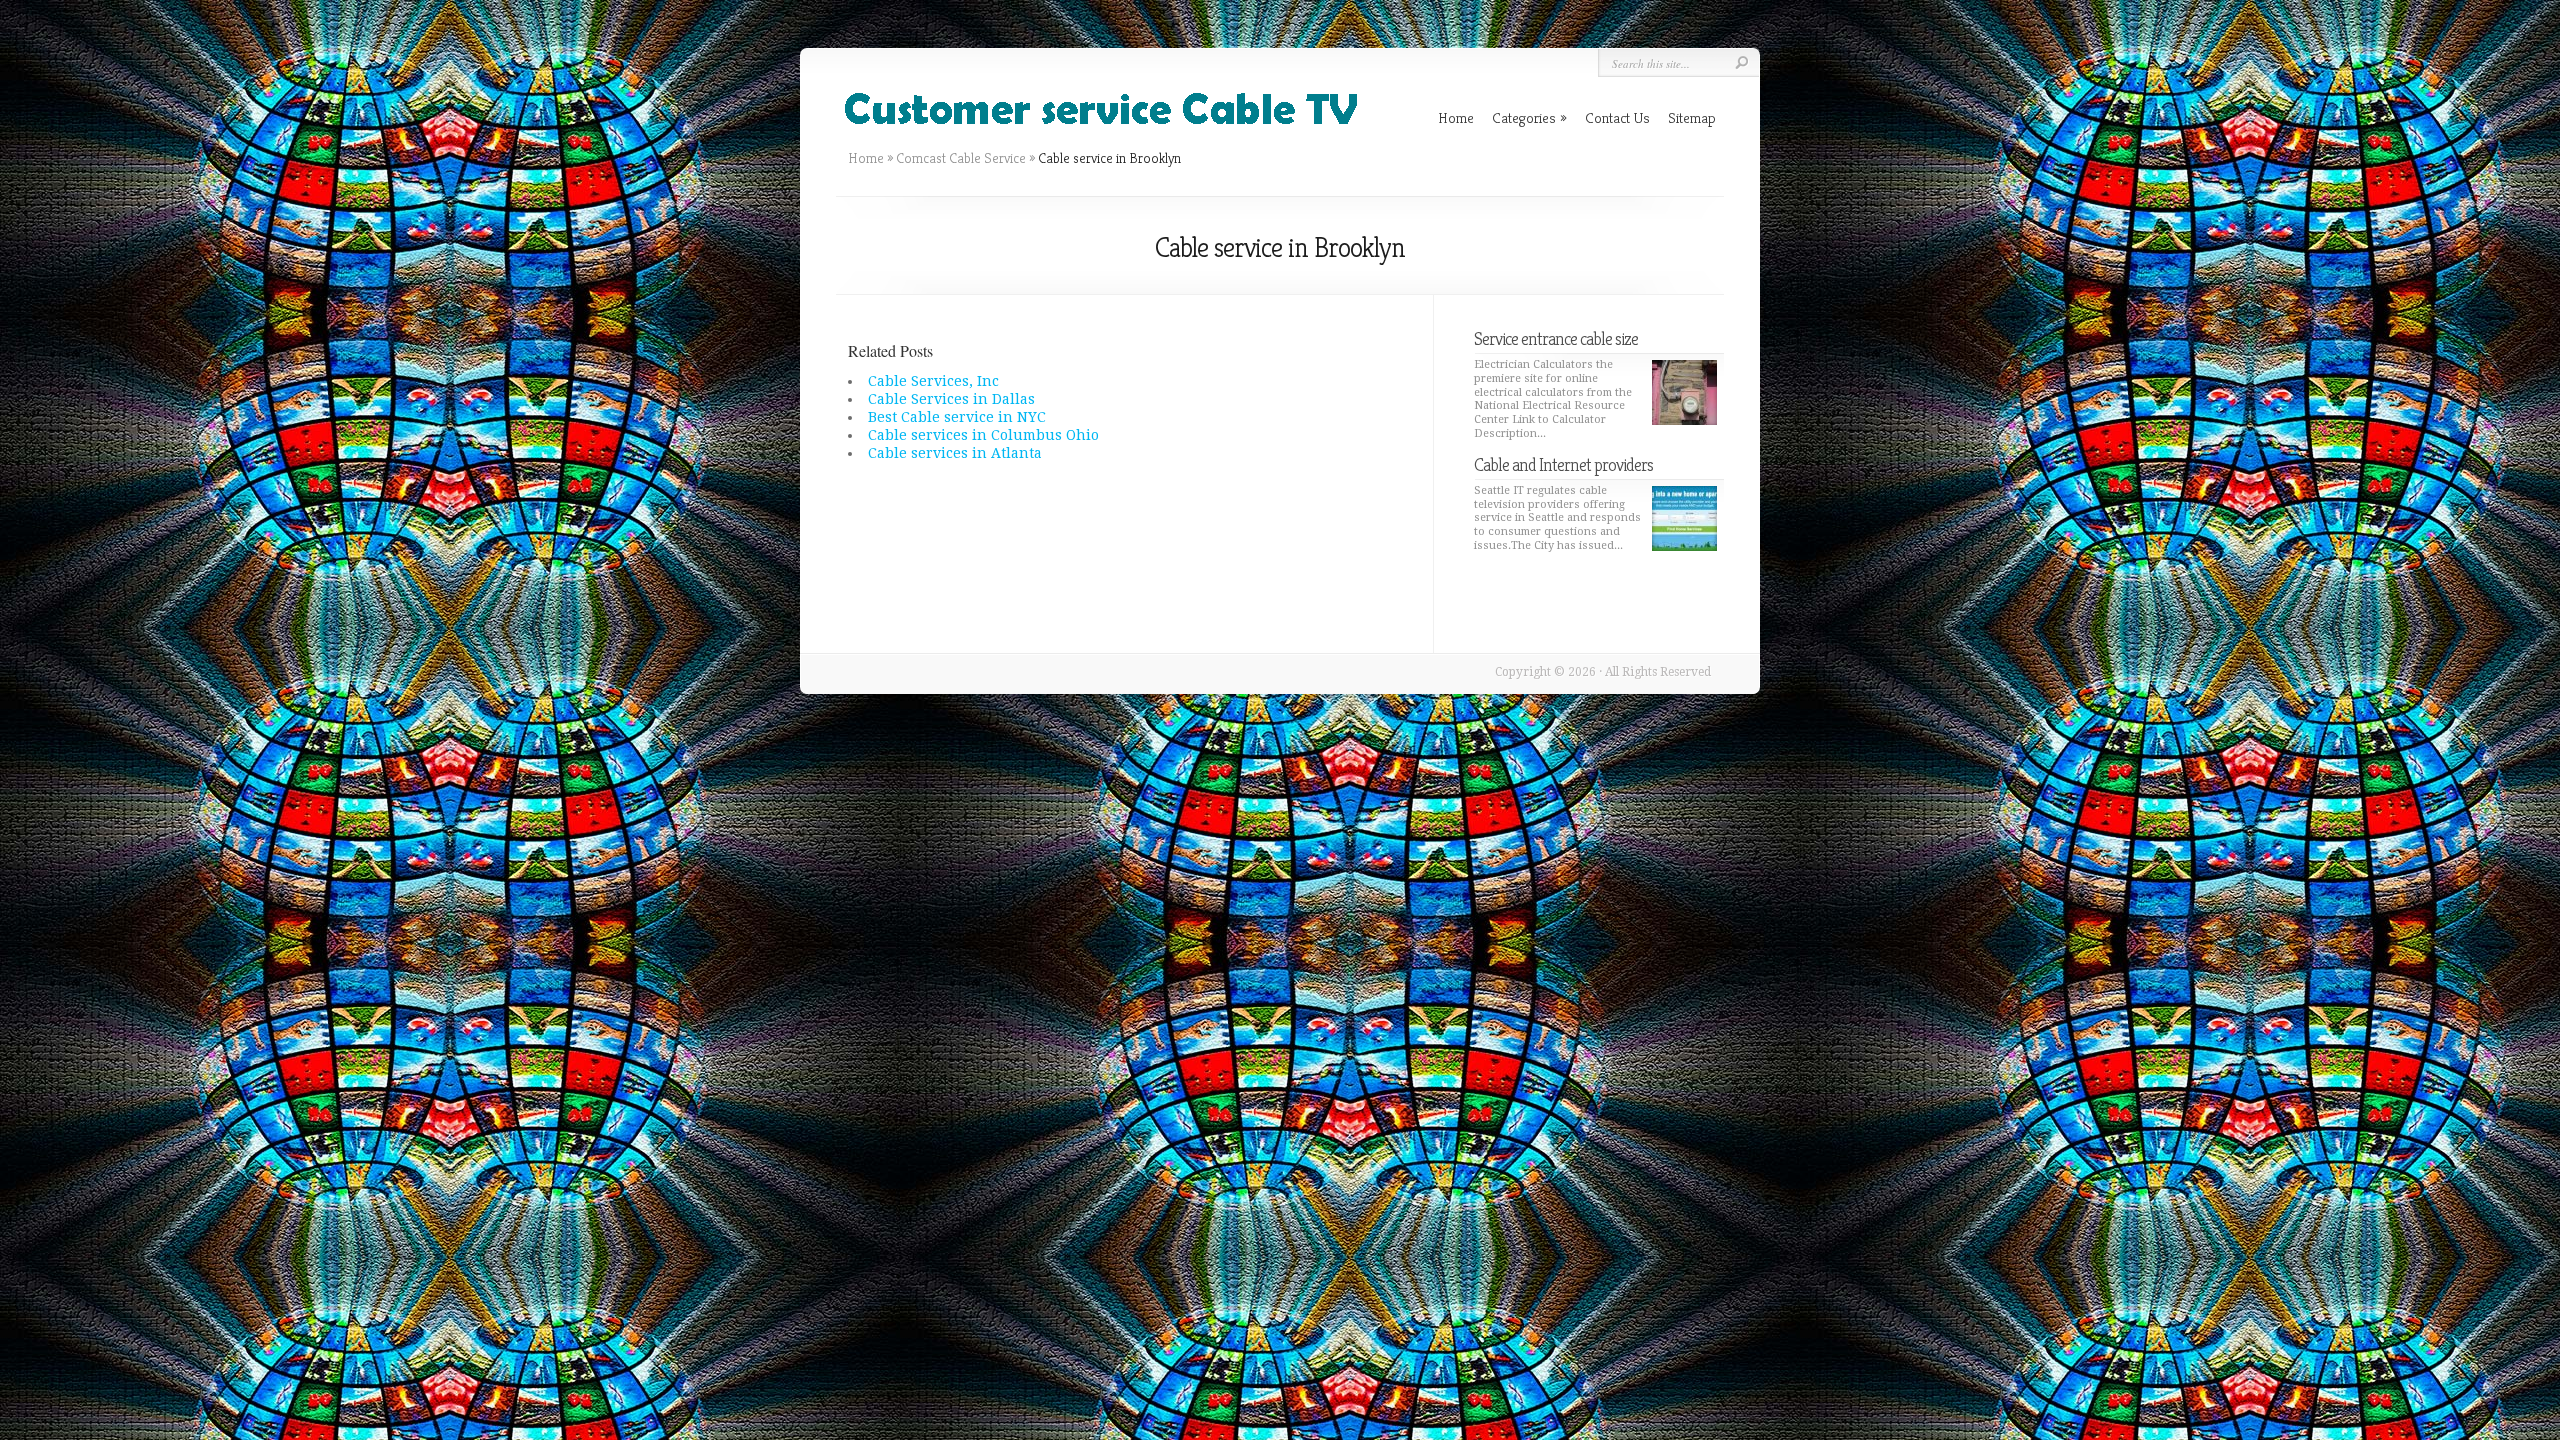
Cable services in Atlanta (955, 453)
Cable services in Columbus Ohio (983, 435)
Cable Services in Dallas (951, 399)
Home (866, 158)
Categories (1529, 117)
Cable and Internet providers (1563, 464)
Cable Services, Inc (933, 381)
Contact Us (1617, 117)
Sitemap (1692, 117)
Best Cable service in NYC (957, 417)
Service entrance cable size (1556, 338)
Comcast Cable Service (961, 158)
